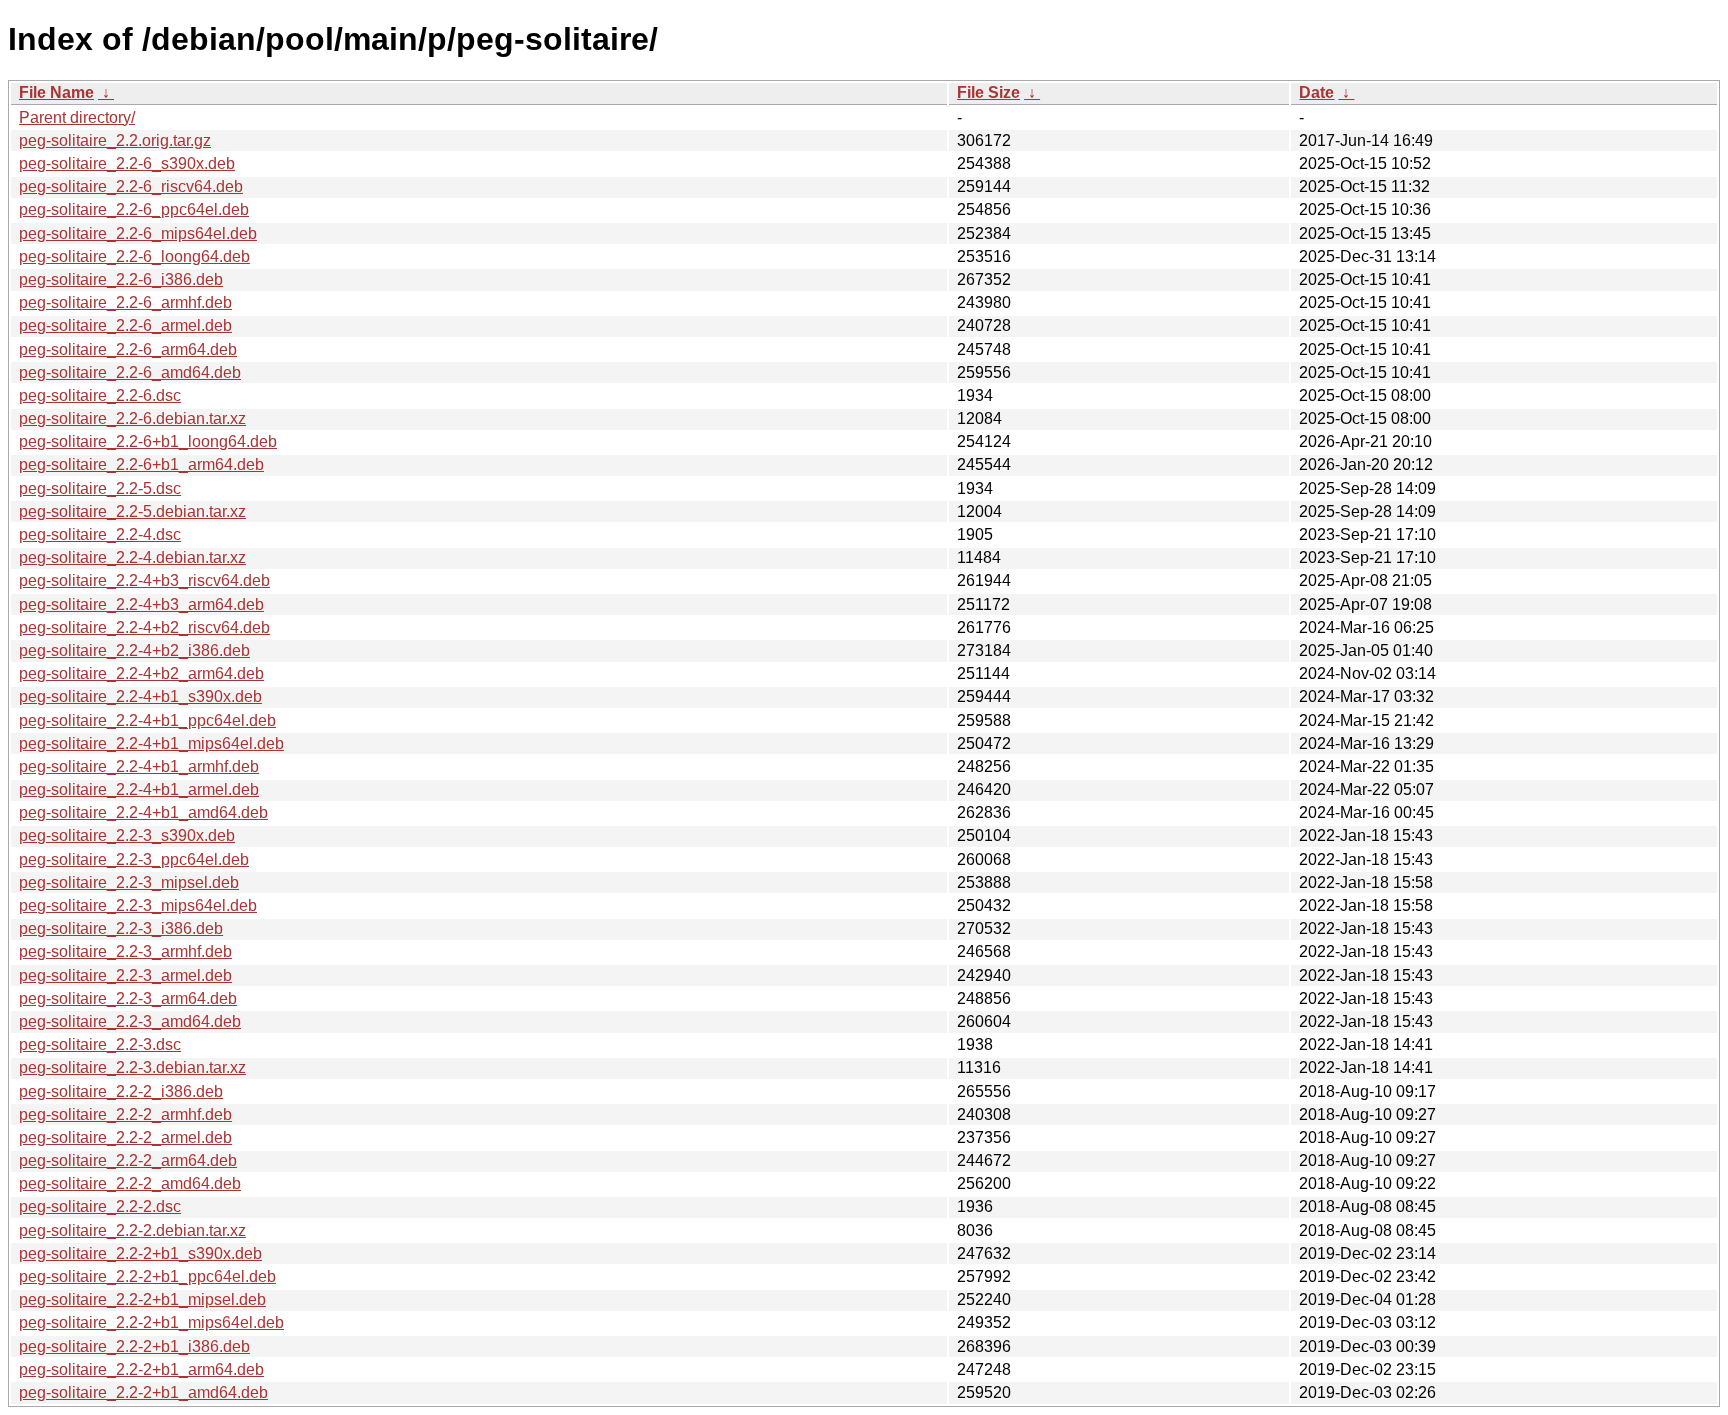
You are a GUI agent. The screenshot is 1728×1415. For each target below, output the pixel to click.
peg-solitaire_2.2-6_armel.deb (125, 325)
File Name (56, 92)
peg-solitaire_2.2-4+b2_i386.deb (134, 650)
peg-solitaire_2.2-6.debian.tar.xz (132, 418)
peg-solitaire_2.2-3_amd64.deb (130, 1021)
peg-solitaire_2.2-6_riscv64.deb (131, 186)
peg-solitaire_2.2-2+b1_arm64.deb (141, 1369)
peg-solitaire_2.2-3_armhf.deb (125, 951)
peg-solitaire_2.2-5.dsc (100, 488)
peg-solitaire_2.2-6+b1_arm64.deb (141, 464)
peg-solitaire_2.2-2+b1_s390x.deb (140, 1253)
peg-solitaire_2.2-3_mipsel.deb (129, 882)
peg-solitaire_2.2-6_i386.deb (121, 279)
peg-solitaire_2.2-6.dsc (100, 395)
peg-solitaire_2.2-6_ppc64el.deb (134, 209)
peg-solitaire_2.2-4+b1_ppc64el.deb (147, 720)
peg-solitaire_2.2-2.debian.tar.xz (132, 1230)
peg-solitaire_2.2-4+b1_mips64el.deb (151, 743)
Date (1316, 92)
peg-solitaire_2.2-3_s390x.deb (127, 835)
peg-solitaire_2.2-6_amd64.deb (130, 372)
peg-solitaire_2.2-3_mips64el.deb (138, 905)
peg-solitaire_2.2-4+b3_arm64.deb (141, 604)
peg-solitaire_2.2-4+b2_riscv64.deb (144, 627)
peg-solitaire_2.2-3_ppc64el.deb (134, 859)
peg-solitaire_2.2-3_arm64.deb (128, 998)
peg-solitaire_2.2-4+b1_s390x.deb (140, 696)
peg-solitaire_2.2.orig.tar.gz (115, 140)
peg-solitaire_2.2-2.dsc (100, 1206)
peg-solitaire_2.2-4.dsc (100, 534)
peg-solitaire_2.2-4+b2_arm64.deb (141, 673)
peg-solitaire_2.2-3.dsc (100, 1044)
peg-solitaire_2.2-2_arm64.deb (128, 1160)
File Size (988, 92)
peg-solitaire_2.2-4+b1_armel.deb (139, 789)
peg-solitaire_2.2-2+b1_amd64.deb (143, 1392)
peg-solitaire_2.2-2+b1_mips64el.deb (151, 1322)
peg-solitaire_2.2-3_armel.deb (125, 975)
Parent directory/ (77, 117)
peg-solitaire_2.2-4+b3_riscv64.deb (144, 580)
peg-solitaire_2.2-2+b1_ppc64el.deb (147, 1276)
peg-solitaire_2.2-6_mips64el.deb (138, 233)
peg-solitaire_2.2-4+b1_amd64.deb (143, 812)
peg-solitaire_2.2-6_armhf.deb (125, 302)
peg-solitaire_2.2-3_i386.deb (121, 928)
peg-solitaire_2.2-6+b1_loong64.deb (148, 441)
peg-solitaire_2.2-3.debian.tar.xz (132, 1067)
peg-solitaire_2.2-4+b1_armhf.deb (139, 766)
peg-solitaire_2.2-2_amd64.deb (130, 1183)
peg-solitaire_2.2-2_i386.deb (121, 1091)
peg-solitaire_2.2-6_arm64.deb (128, 349)
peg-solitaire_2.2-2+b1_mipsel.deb (142, 1299)
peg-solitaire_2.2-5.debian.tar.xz (132, 511)
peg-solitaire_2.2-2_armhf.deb (125, 1114)
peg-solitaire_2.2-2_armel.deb (125, 1137)
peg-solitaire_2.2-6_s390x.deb (127, 163)
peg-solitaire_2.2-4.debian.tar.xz (132, 557)
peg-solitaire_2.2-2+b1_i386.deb (134, 1346)
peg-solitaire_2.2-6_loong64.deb (134, 256)
